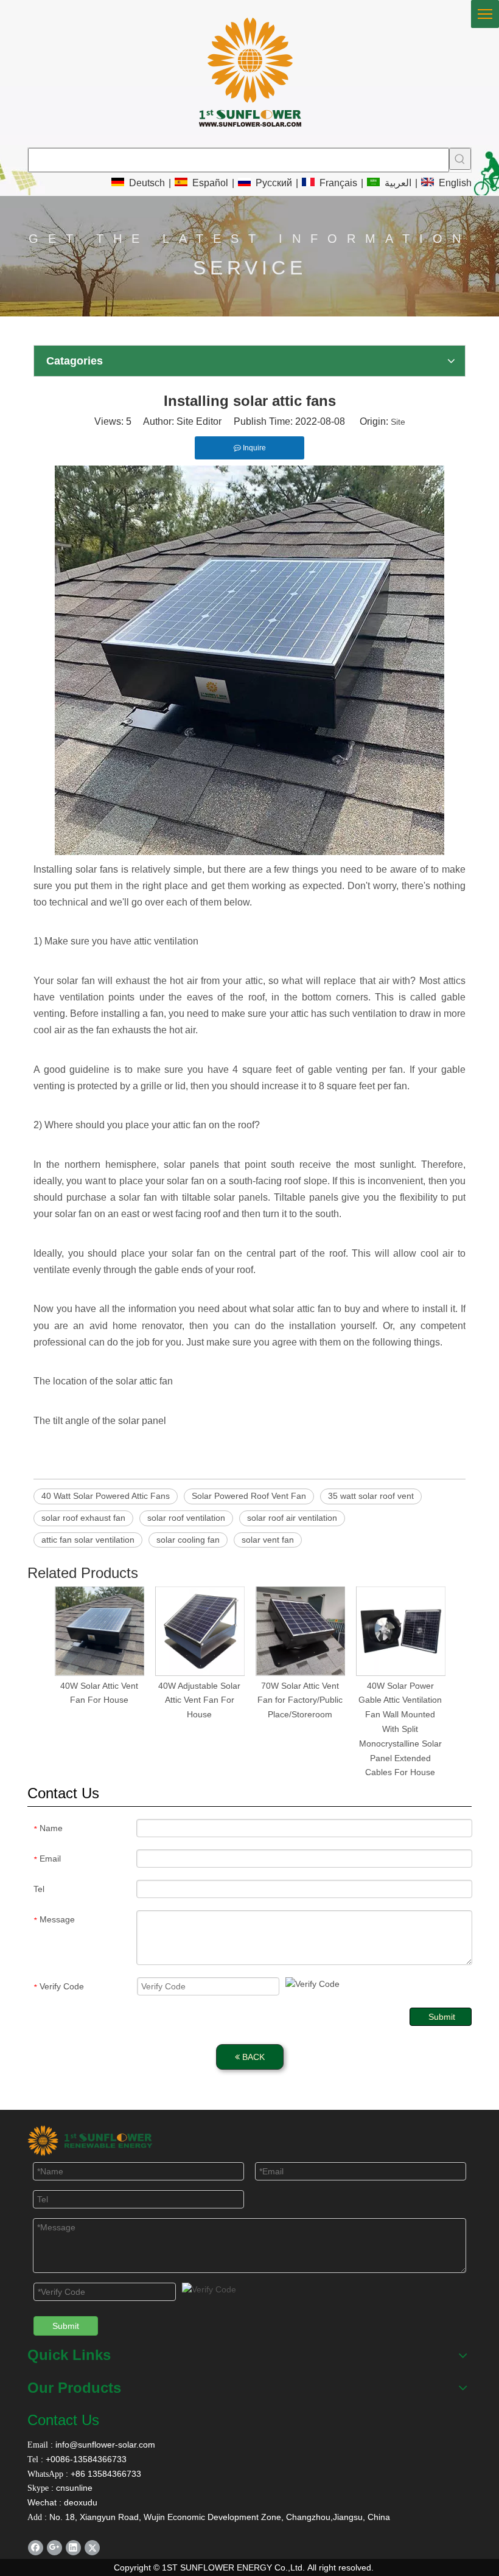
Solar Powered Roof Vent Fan (249, 1496)
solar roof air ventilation (292, 1518)
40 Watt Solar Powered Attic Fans (106, 1496)
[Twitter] (92, 2548)
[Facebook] (36, 2548)
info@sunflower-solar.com (104, 2445)
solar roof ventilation (186, 1518)
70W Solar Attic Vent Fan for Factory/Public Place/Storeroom (300, 1700)
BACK (252, 2057)
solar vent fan (268, 1540)
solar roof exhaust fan (83, 1518)
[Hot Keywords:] (460, 159)
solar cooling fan (188, 1540)
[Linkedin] (73, 2548)
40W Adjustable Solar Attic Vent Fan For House (199, 1700)
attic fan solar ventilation (88, 1540)
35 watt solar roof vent (371, 1496)
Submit (442, 2017)
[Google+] (54, 2548)
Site (398, 422)
